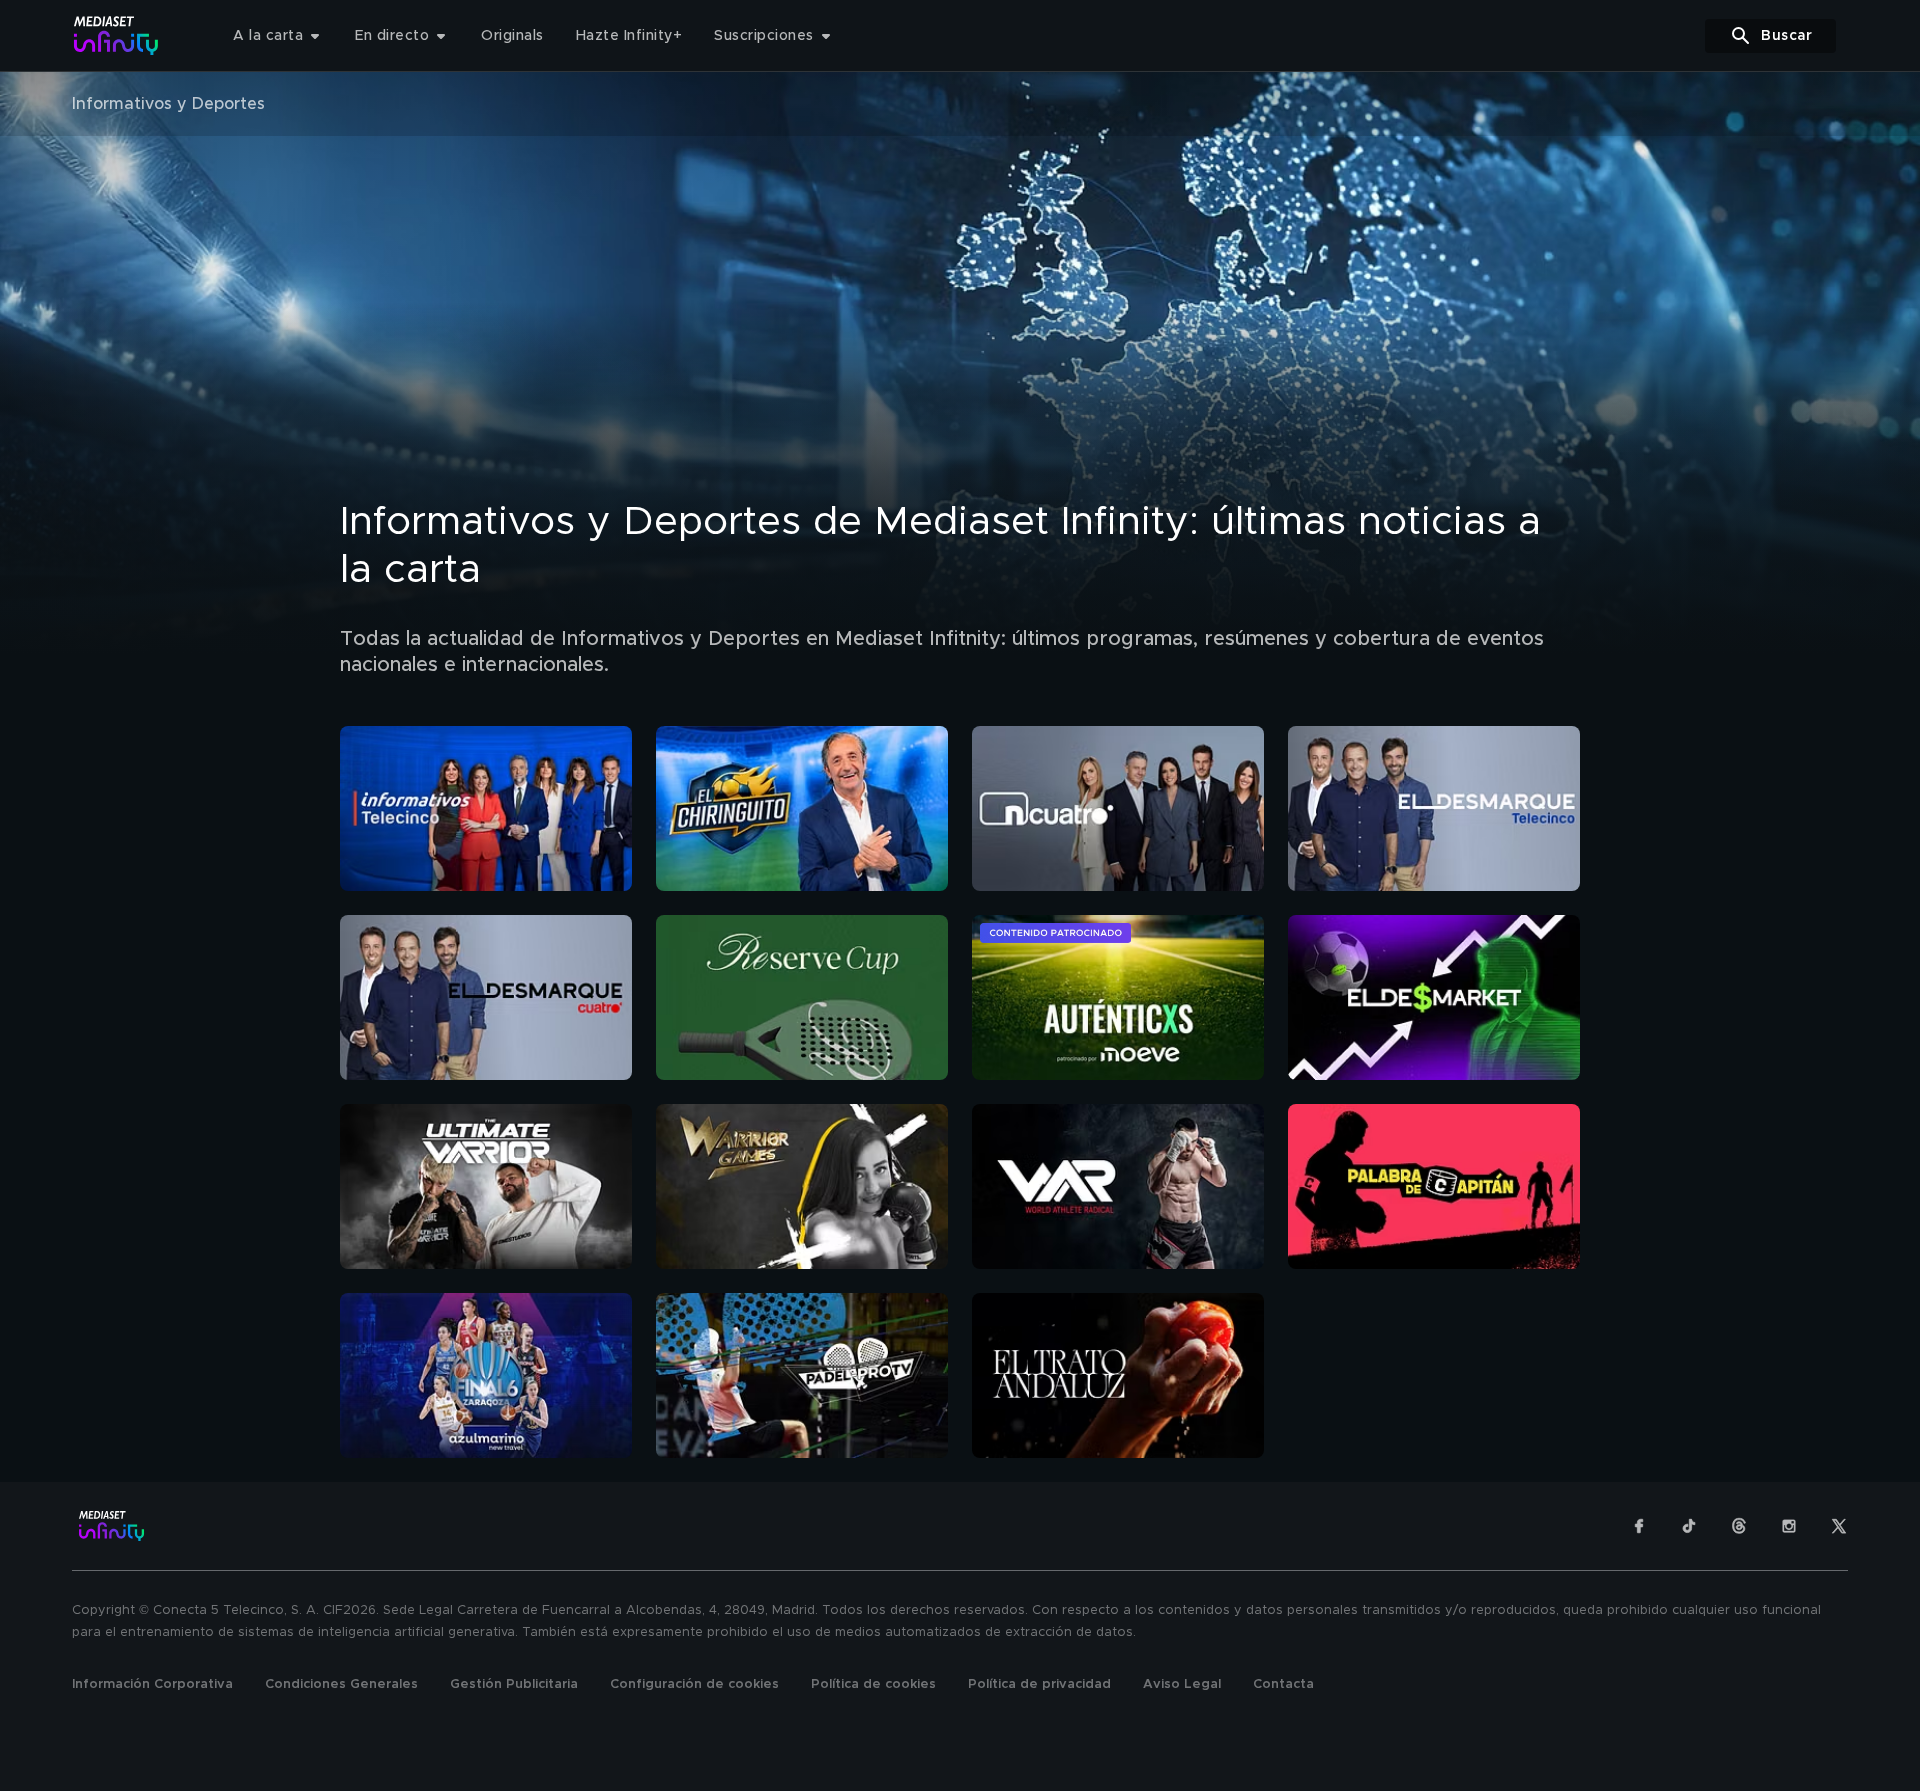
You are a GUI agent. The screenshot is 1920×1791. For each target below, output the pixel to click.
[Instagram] (1789, 1526)
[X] (1839, 1526)
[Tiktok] (1689, 1526)
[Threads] (1739, 1526)
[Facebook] (1639, 1526)
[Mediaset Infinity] (116, 35)
